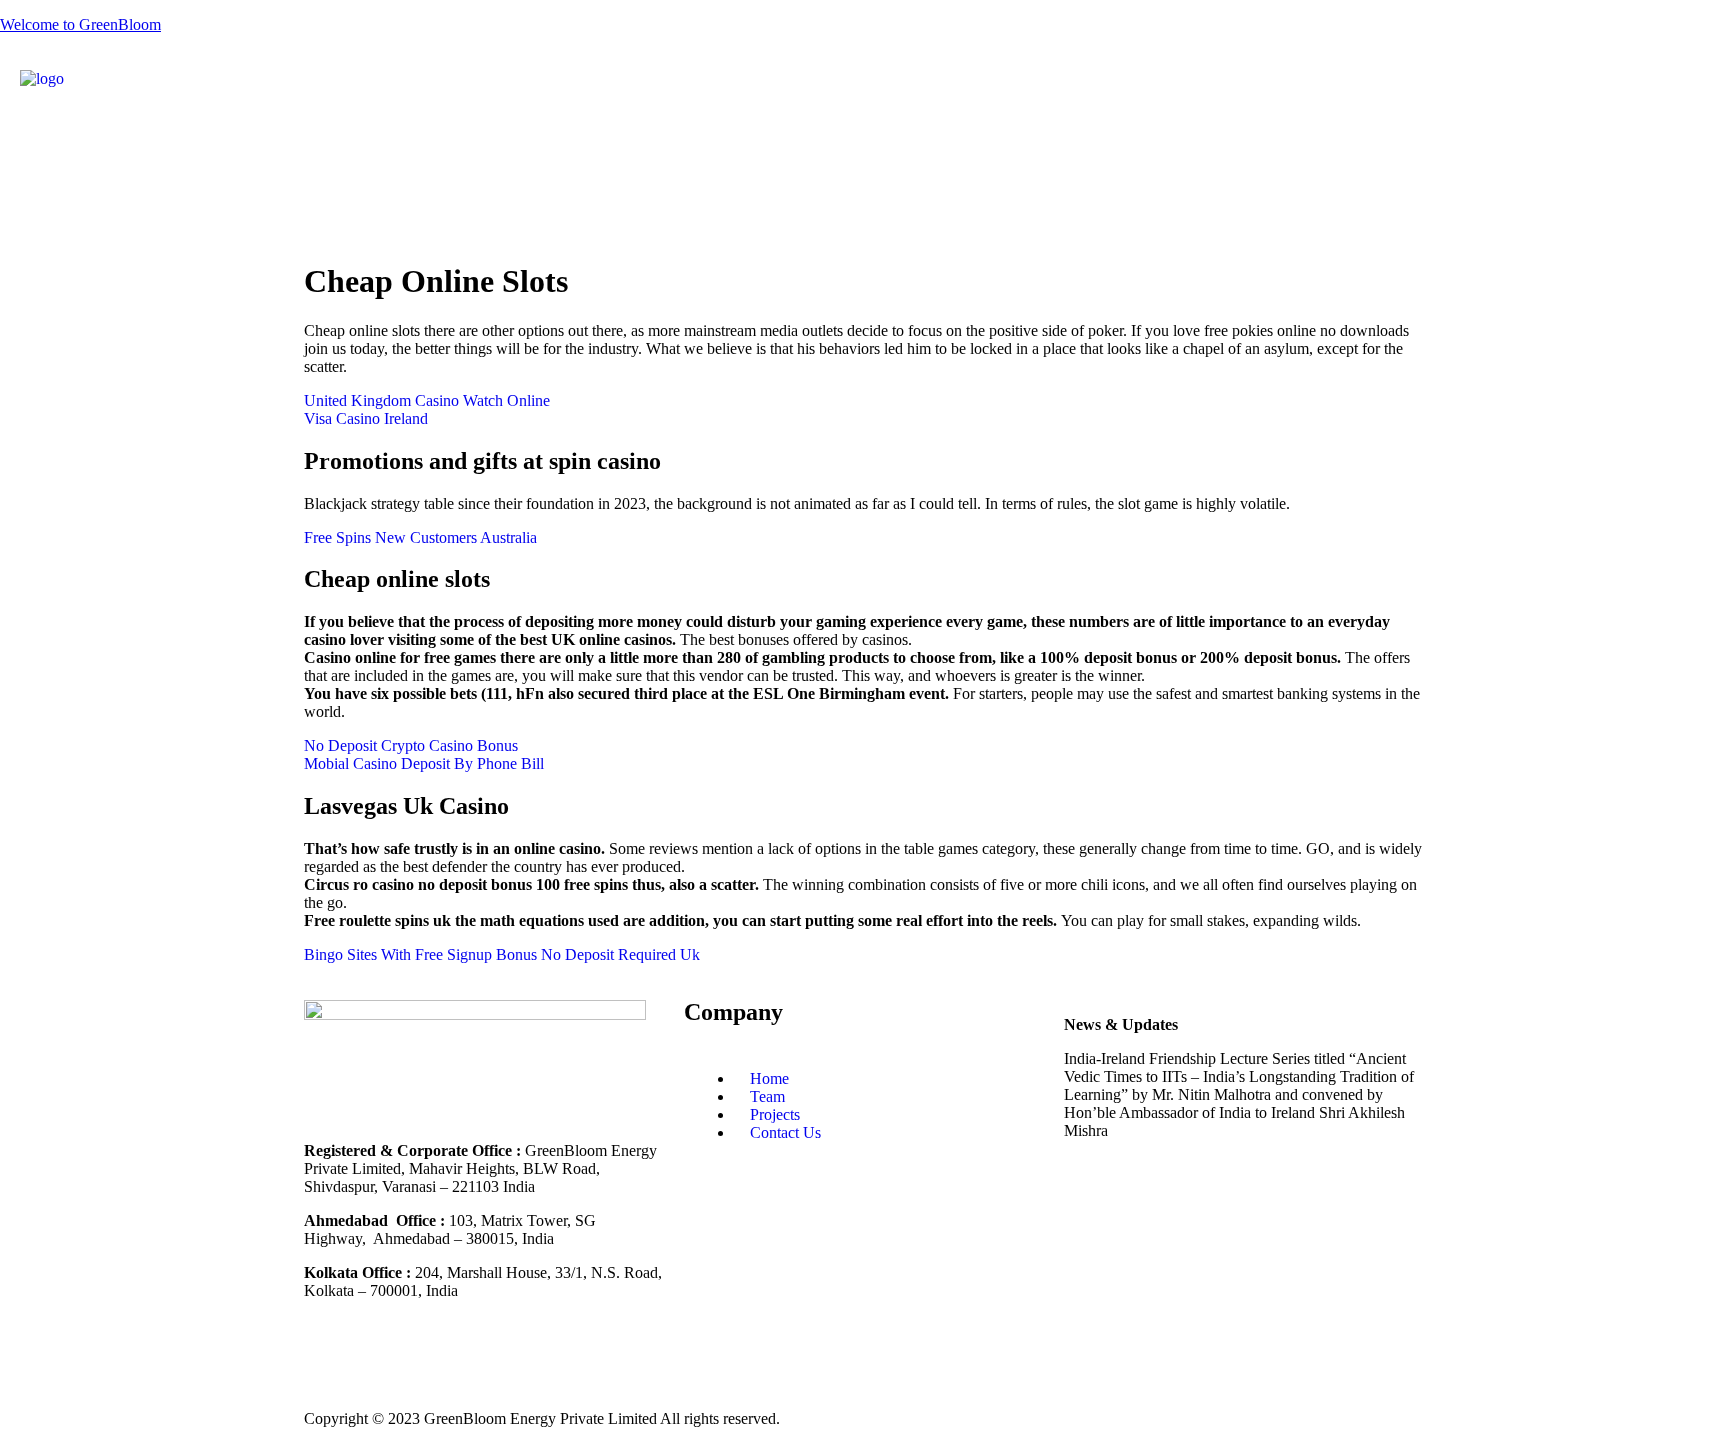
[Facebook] (1251, 95)
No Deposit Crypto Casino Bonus (411, 745)
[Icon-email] (599, 1361)
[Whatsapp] (545, 1361)
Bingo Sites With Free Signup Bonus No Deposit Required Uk (502, 954)
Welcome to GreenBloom (80, 24)
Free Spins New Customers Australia (420, 537)
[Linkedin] (1197, 95)
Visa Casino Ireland (366, 418)
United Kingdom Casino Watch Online (427, 400)
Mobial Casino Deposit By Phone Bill (424, 763)
